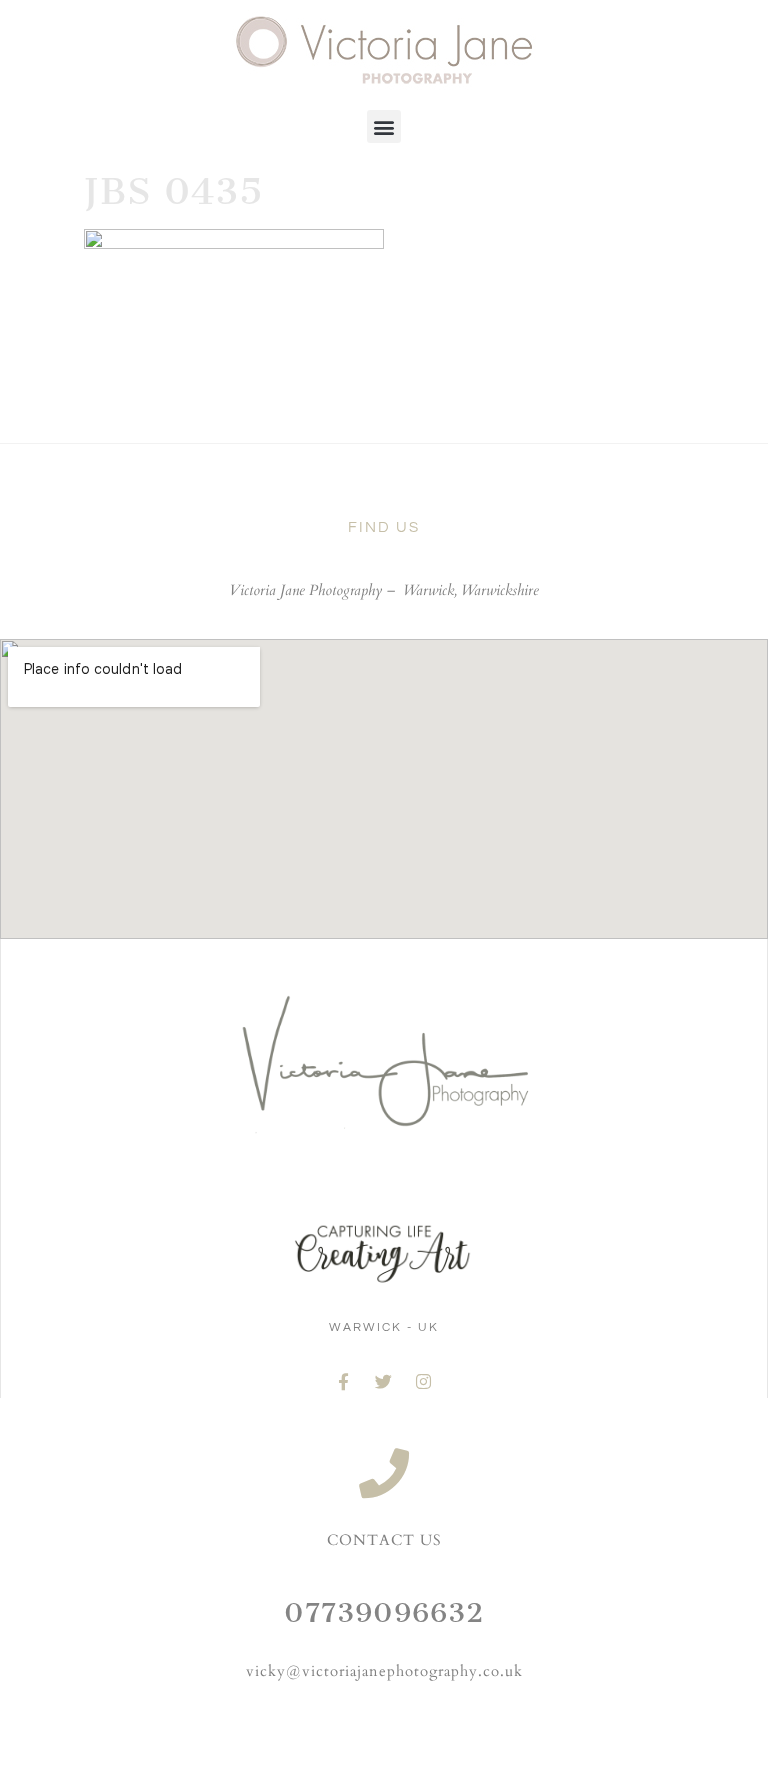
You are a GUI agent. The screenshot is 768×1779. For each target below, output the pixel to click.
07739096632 (384, 1612)
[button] (384, 126)
